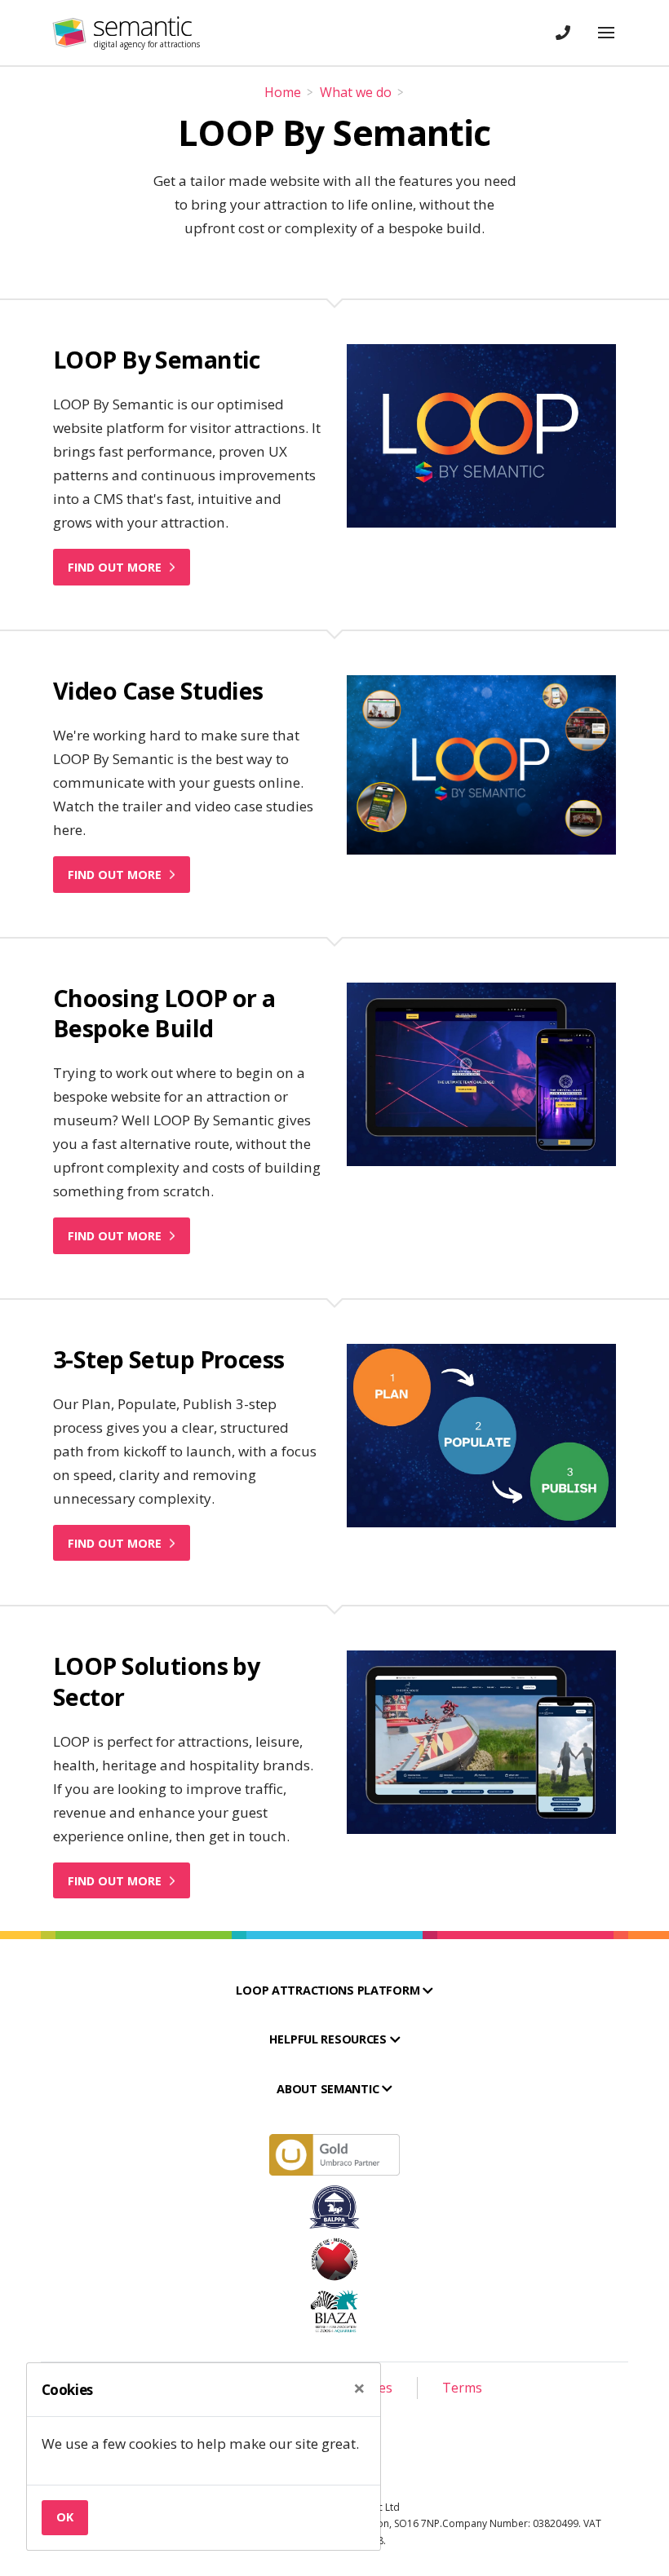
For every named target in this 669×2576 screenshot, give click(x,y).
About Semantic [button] (329, 2089)
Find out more (116, 567)
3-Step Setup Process (168, 1359)
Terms (462, 2388)
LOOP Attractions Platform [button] (329, 1990)
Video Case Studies (158, 690)
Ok (65, 2517)
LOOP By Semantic (157, 359)
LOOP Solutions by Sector (156, 1681)
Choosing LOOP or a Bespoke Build (164, 1013)
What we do (356, 92)
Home (283, 92)
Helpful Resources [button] (330, 2039)
